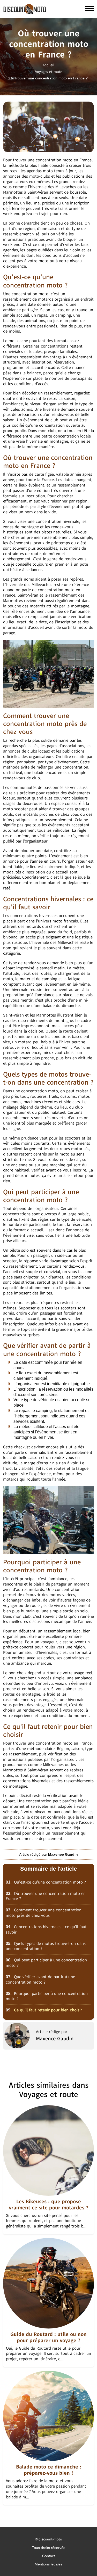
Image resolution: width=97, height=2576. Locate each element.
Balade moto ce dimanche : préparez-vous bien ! (49, 2470)
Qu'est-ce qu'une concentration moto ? (46, 1882)
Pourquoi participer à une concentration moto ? (47, 1996)
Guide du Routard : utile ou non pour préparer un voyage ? (48, 2337)
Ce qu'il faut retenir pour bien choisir (44, 2010)
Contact (48, 2556)
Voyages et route (49, 72)
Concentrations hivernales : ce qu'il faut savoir (46, 1930)
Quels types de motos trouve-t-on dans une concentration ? (46, 1946)
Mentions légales (48, 2564)
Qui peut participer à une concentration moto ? (46, 1963)
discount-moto (50, 2539)
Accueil (48, 65)
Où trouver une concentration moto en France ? (46, 1896)
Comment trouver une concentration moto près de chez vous (44, 1913)
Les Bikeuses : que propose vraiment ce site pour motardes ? (48, 2205)
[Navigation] (89, 9)
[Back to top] (83, 2562)
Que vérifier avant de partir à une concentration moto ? (40, 1980)
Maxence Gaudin (55, 2039)
